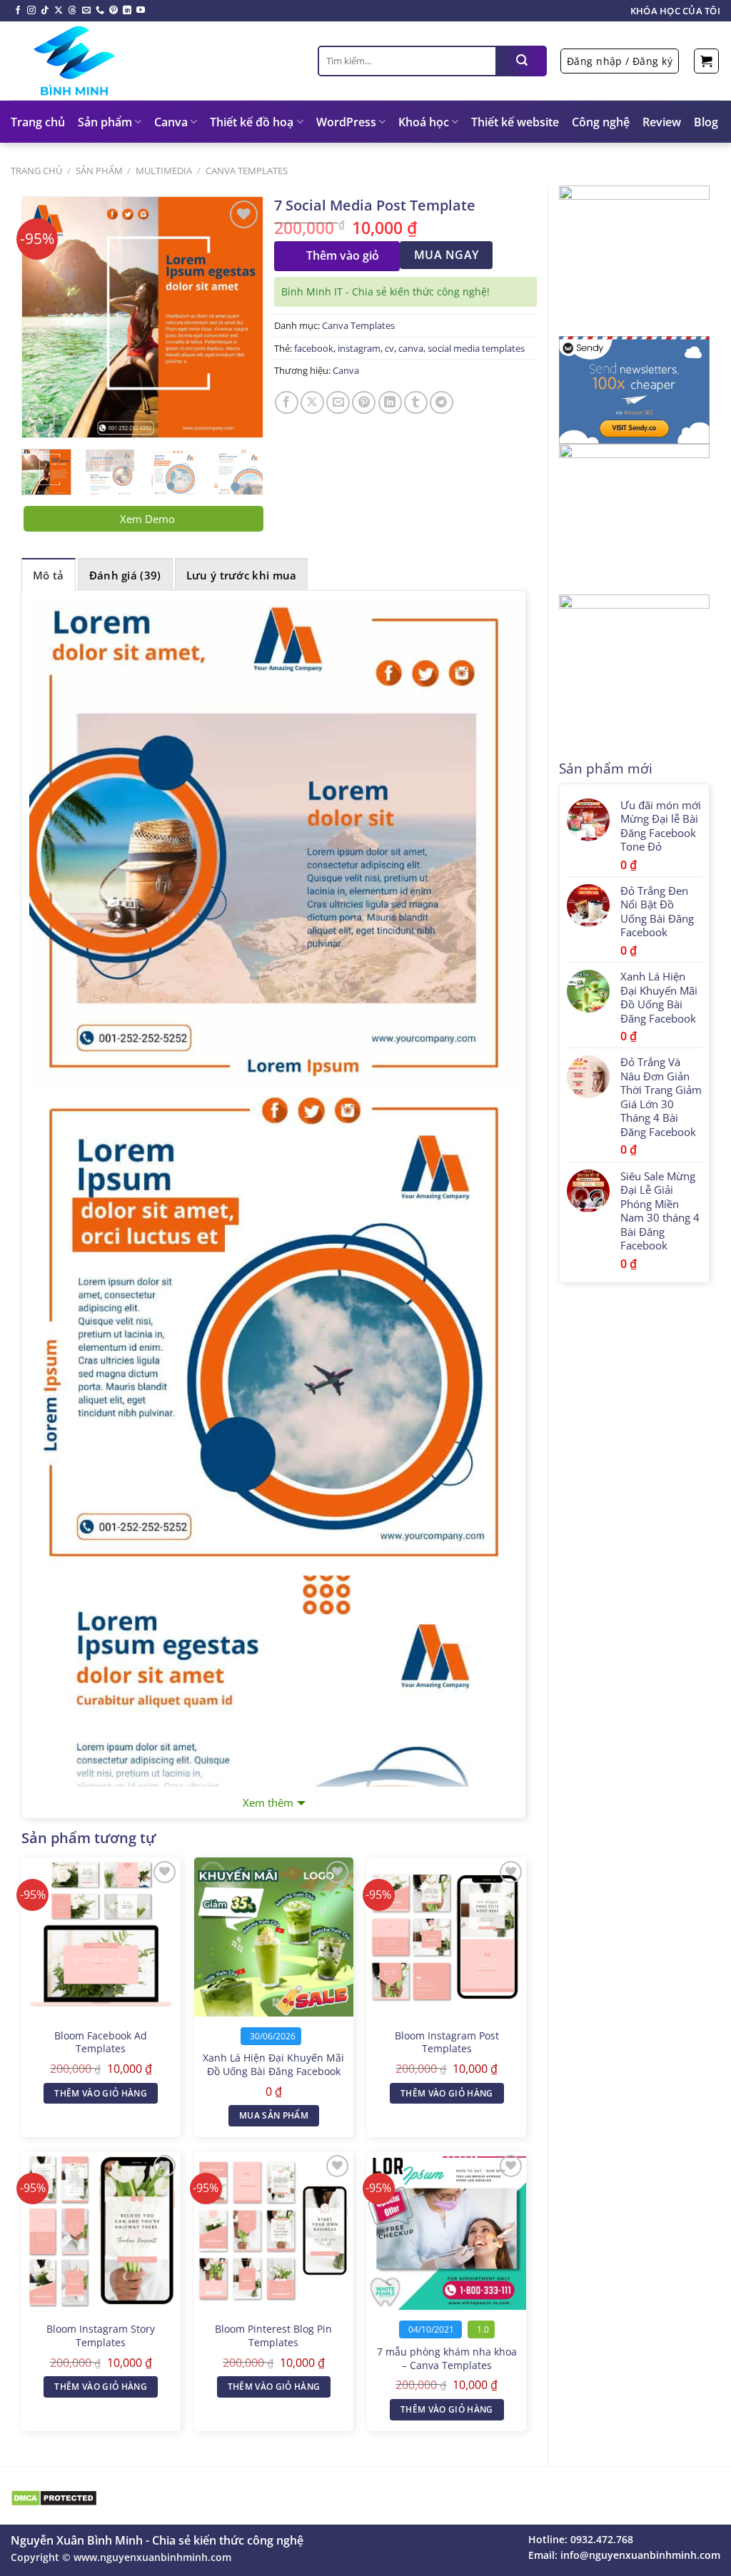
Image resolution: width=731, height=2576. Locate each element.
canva (411, 348)
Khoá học (424, 122)
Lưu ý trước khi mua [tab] (242, 575)
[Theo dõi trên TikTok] (45, 11)
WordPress (346, 122)
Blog (706, 122)
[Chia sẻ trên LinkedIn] (390, 403)
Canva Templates (247, 171)
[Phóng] (41, 420)
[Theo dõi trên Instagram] (31, 11)
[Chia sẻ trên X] (312, 403)
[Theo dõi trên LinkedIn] (127, 11)
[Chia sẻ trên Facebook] (287, 403)
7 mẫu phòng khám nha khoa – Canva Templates (447, 2359)
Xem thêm (268, 1802)
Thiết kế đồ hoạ (252, 122)
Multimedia (164, 171)
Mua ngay (447, 255)
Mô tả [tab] (49, 575)
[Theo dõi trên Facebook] (18, 11)
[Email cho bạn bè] (338, 403)
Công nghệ (601, 122)
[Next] (240, 317)
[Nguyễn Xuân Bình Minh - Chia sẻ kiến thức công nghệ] (153, 61)
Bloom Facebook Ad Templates (101, 2043)
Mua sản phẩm (274, 2115)
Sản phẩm (105, 122)
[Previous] (45, 317)
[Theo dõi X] (59, 11)
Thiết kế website (515, 122)
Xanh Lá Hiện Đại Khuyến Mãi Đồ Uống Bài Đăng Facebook (273, 2065)
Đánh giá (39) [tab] (125, 575)
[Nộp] (522, 61)
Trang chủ (38, 122)
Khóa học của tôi (675, 11)
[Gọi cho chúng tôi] (100, 11)
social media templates (476, 348)
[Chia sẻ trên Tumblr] (416, 403)
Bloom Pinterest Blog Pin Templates (273, 2336)
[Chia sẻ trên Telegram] (442, 403)
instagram (359, 348)
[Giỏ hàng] (706, 61)
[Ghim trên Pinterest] (364, 403)
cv (389, 348)
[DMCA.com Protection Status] (54, 2497)
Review (662, 122)
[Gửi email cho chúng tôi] (86, 11)
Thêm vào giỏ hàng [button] (101, 2093)
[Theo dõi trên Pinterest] (114, 11)
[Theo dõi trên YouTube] (141, 11)
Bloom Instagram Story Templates (101, 2336)
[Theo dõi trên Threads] (72, 11)
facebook (314, 348)
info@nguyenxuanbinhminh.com (640, 2555)
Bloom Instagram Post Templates (447, 2043)
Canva (171, 122)
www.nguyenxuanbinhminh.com (152, 2557)
